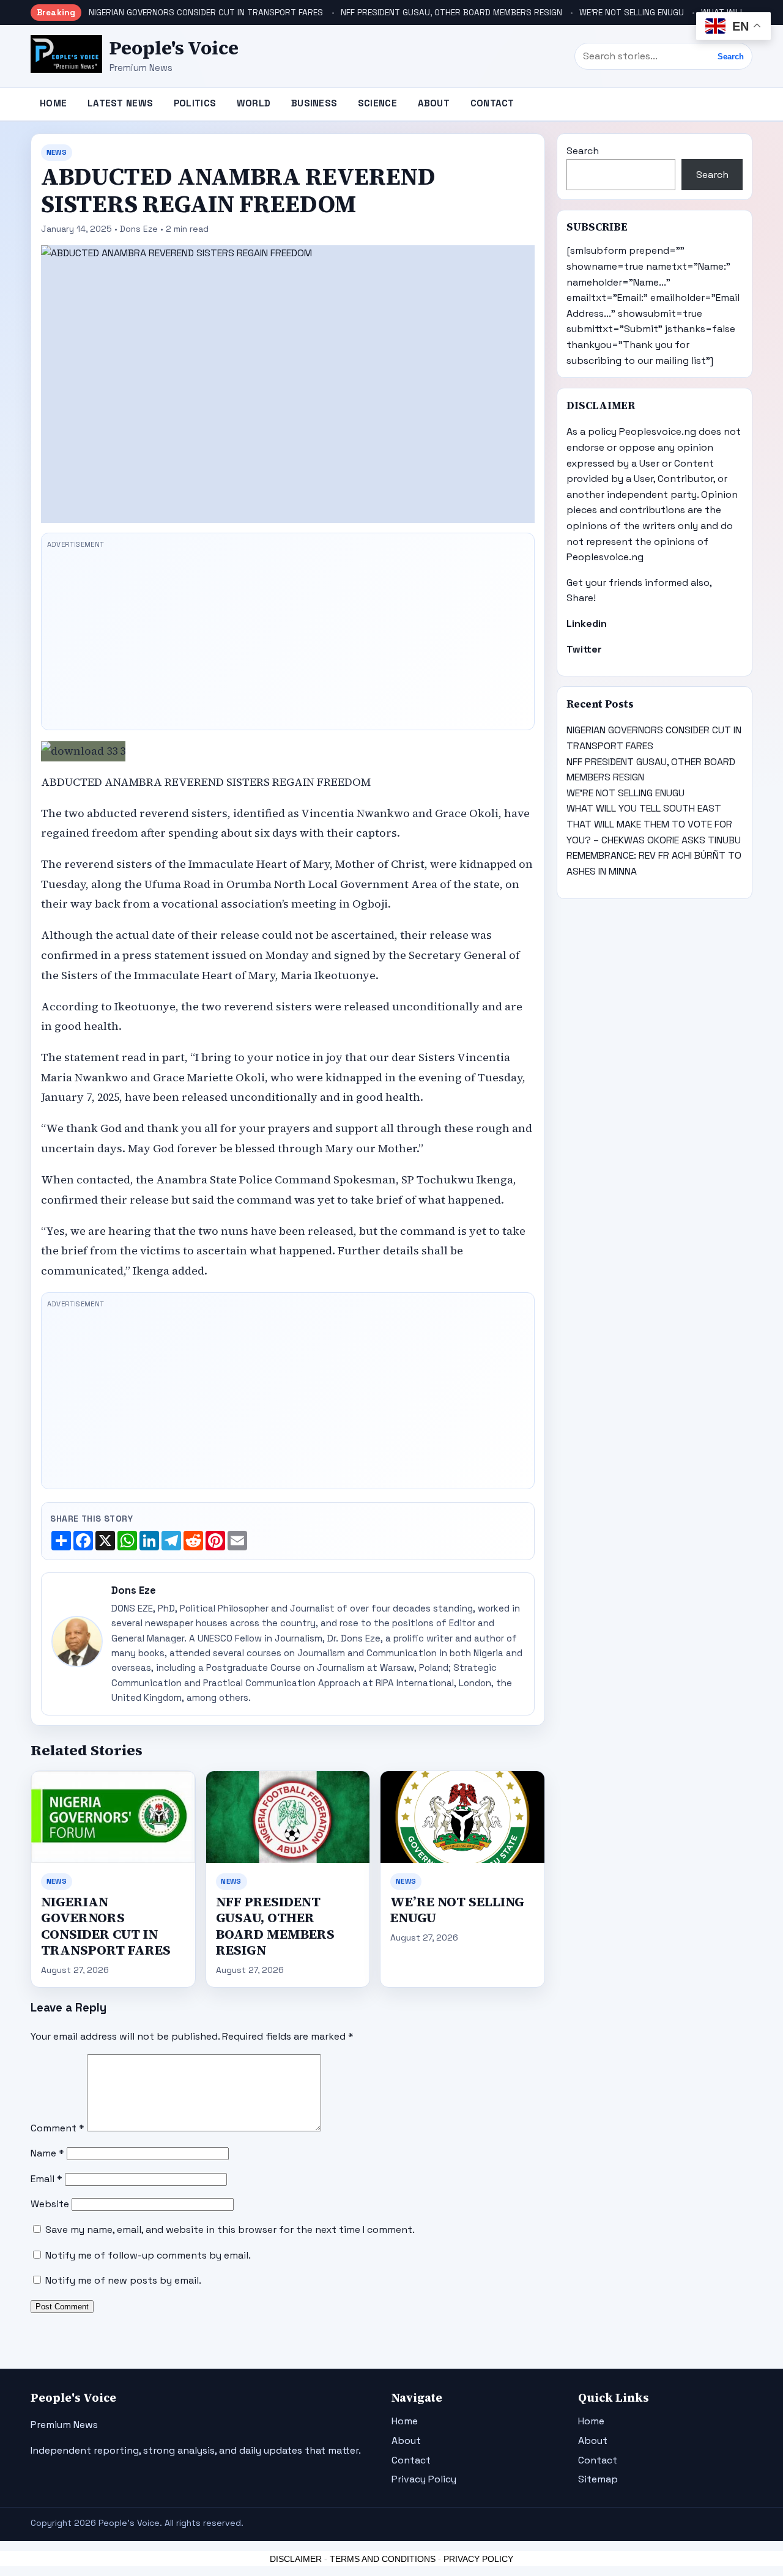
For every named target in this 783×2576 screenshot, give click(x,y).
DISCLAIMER (296, 2559)
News (57, 152)
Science (377, 103)
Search (731, 57)
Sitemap (598, 2479)
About (434, 103)
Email (46, 2179)
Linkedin (587, 624)
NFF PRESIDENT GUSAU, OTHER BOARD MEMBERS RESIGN (451, 13)
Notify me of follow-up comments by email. (148, 2255)
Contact (492, 103)
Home (53, 103)
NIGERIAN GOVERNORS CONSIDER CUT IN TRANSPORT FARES (206, 13)
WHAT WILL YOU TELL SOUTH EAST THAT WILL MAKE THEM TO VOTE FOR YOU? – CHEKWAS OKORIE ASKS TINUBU (654, 824)
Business (314, 103)
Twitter (584, 649)
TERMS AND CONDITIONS (383, 2559)
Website (50, 2204)
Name (47, 2153)
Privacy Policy (424, 2479)
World (254, 103)
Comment (58, 2128)
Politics (195, 103)
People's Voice (174, 48)
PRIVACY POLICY (478, 2559)
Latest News (120, 103)
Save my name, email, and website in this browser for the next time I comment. (230, 2230)
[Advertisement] (288, 638)
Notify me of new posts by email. (123, 2280)
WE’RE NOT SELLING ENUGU (632, 13)
